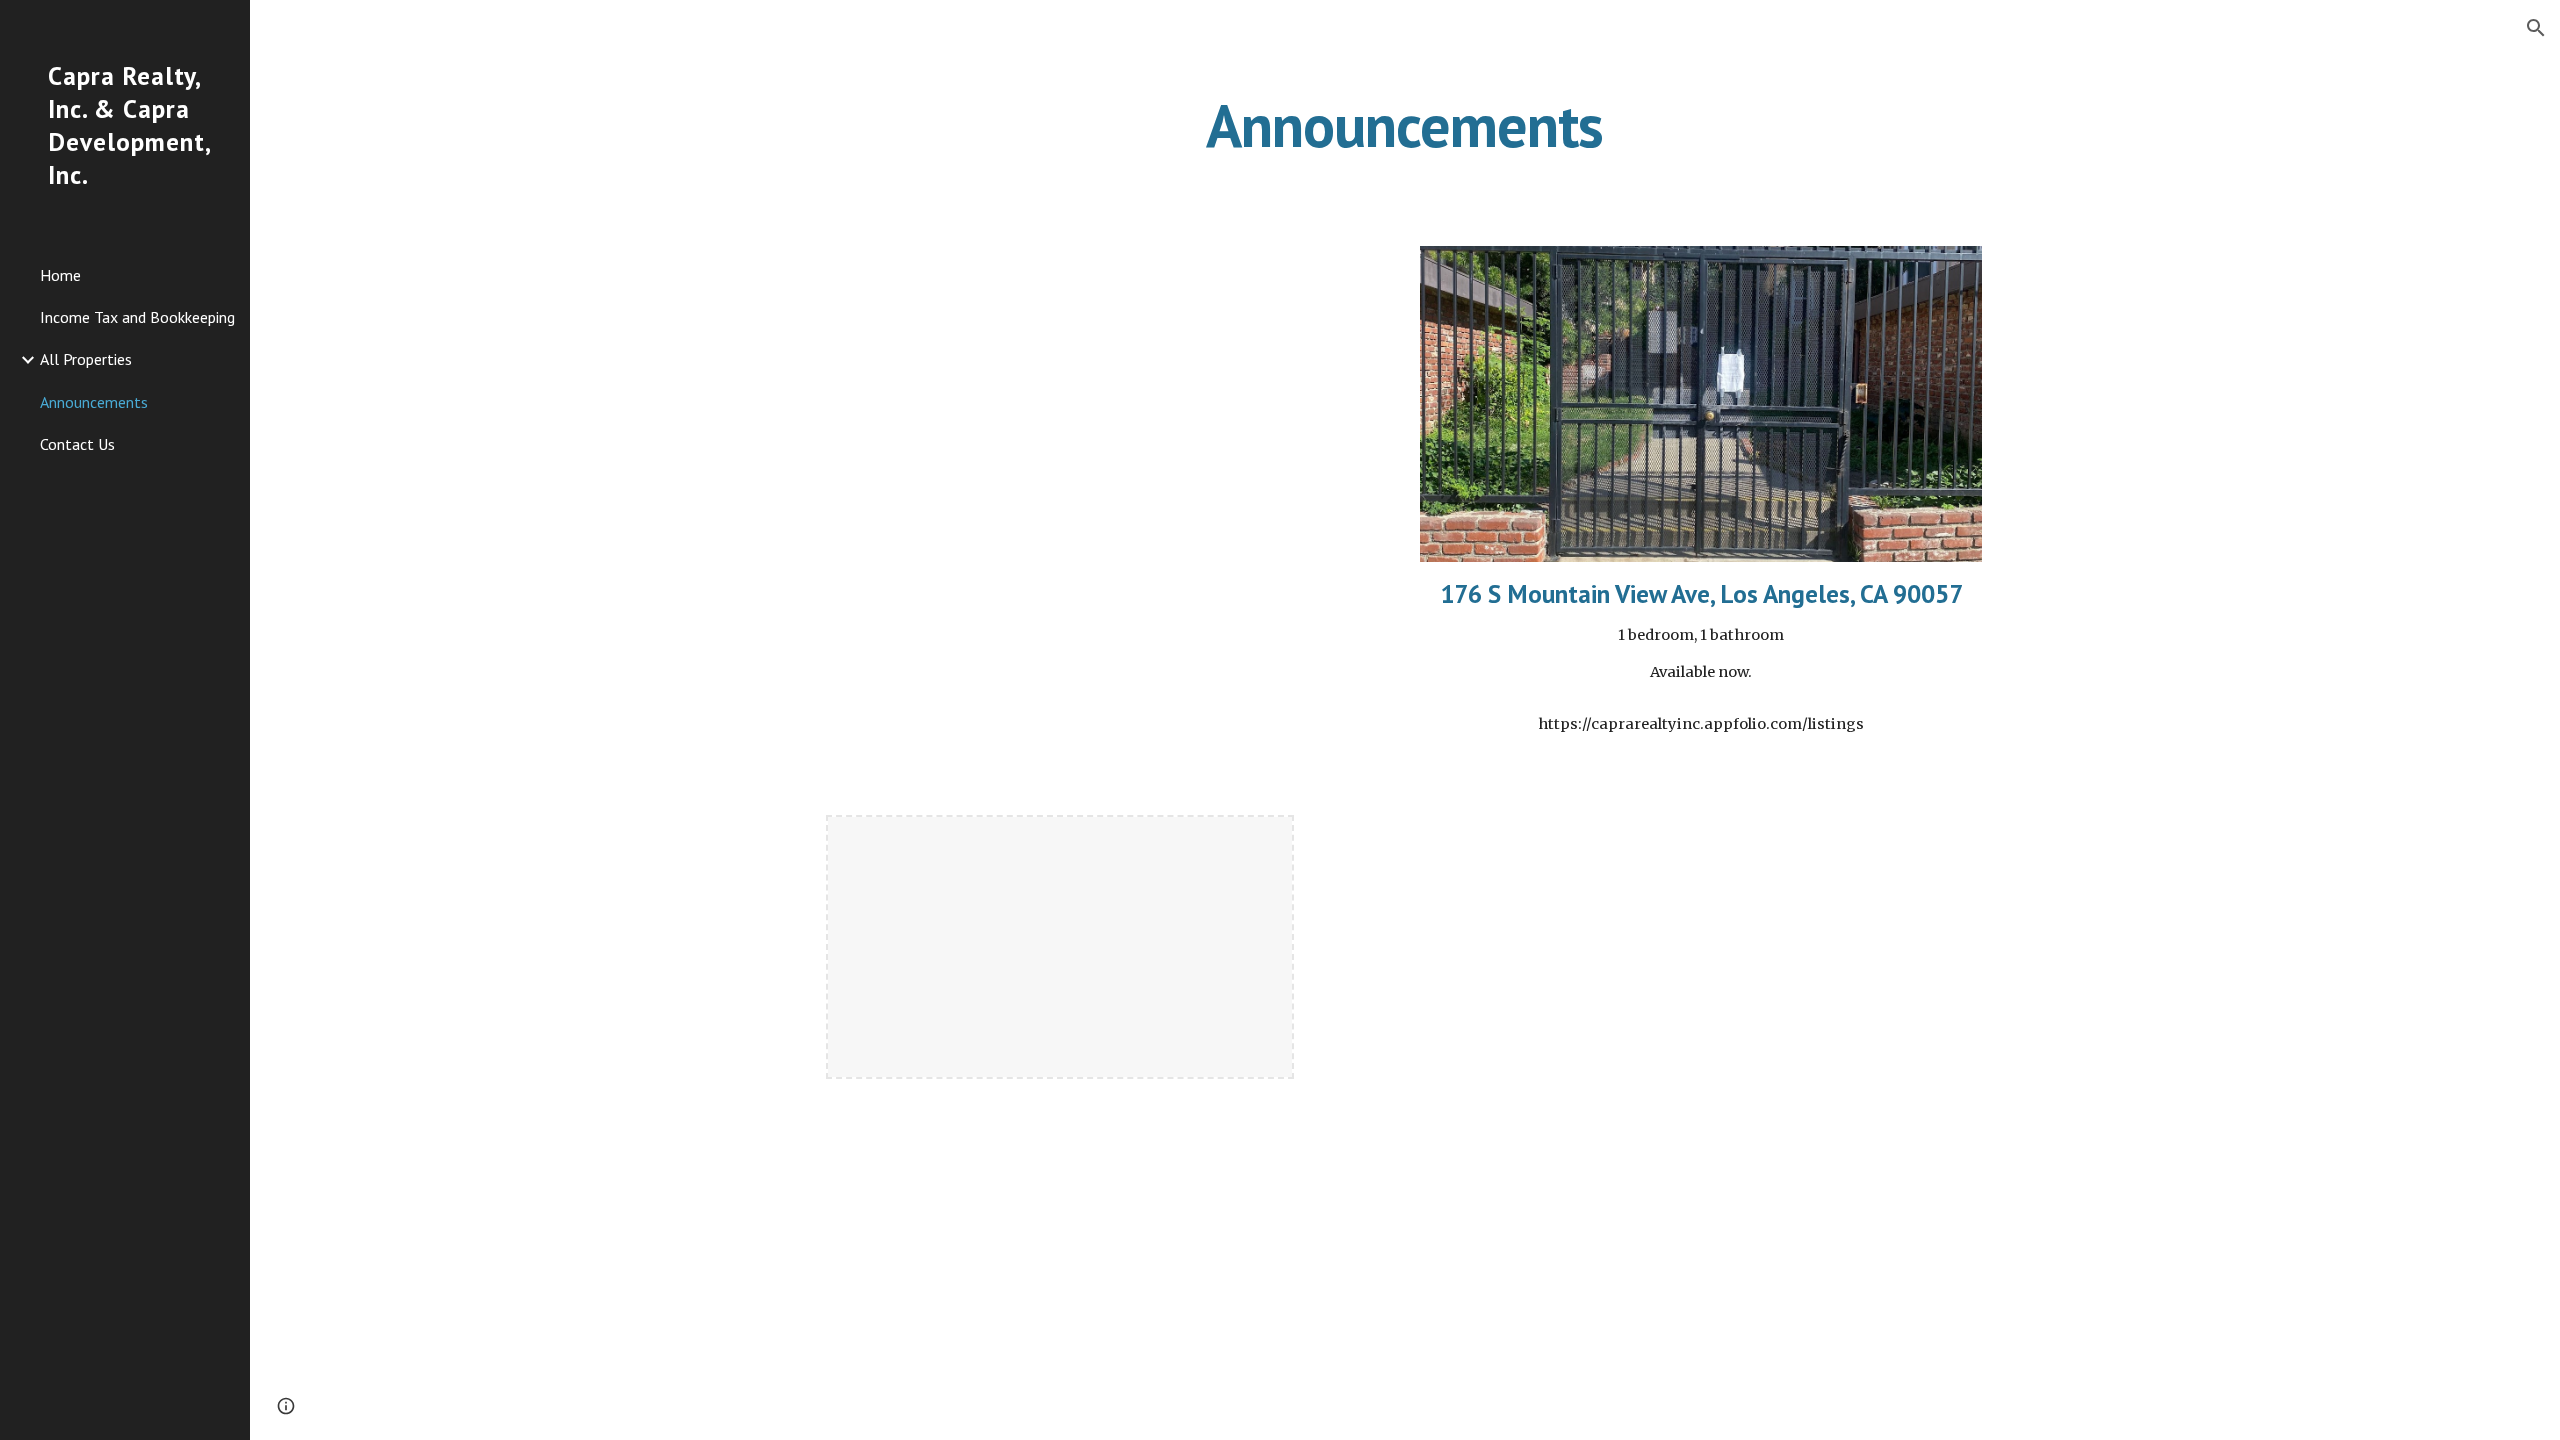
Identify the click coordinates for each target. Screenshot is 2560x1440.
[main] (1405, 125)
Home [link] (60, 275)
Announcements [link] (94, 402)
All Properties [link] (86, 359)
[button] (2536, 28)
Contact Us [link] (77, 444)
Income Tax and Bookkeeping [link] (137, 317)
